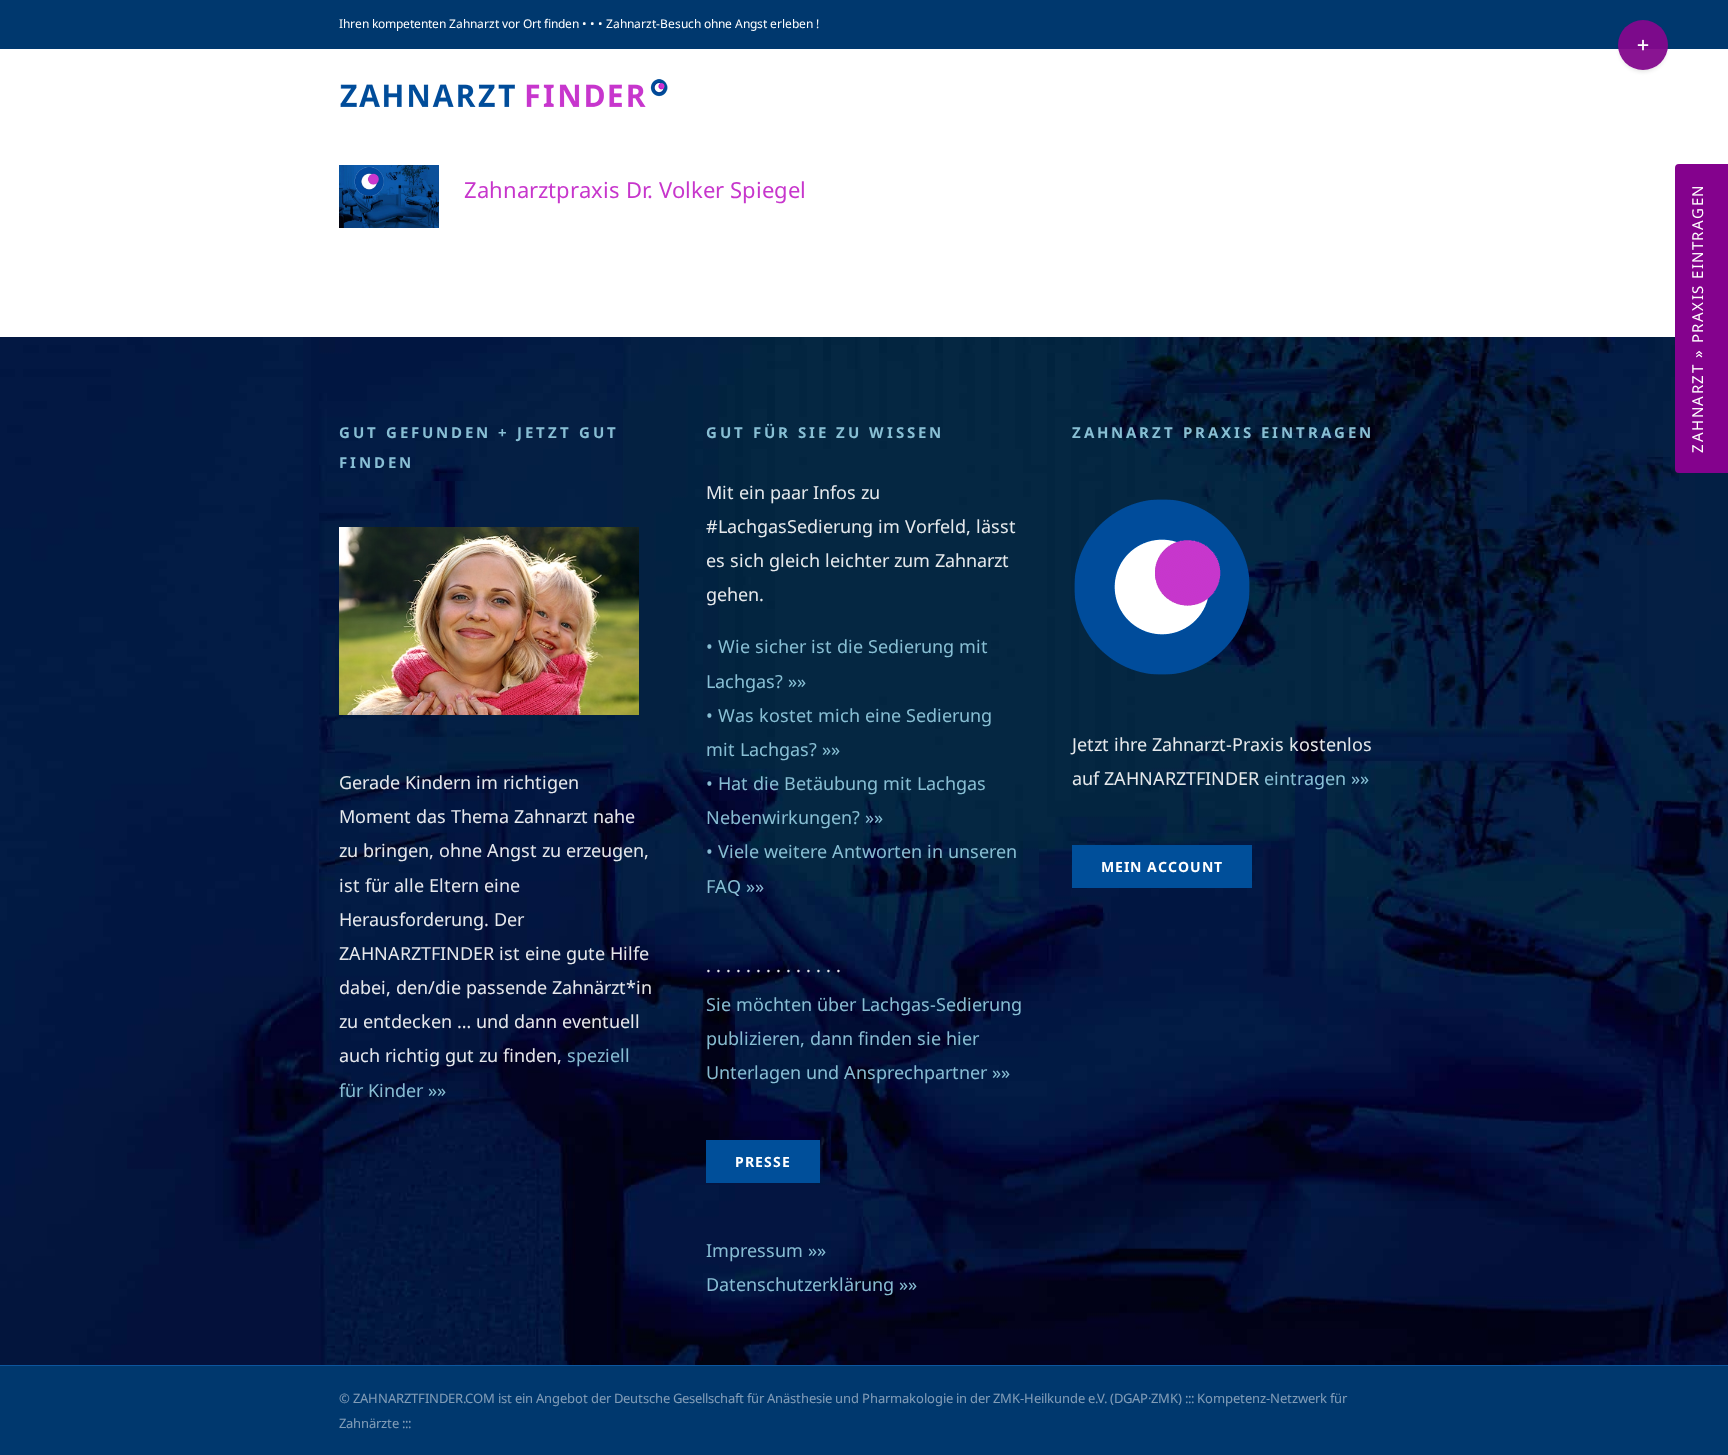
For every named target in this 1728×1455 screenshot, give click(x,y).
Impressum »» (766, 1250)
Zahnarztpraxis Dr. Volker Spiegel (635, 189)
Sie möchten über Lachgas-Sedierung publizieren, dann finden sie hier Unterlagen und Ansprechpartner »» (864, 1038)
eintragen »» (1316, 778)
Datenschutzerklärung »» (811, 1284)
